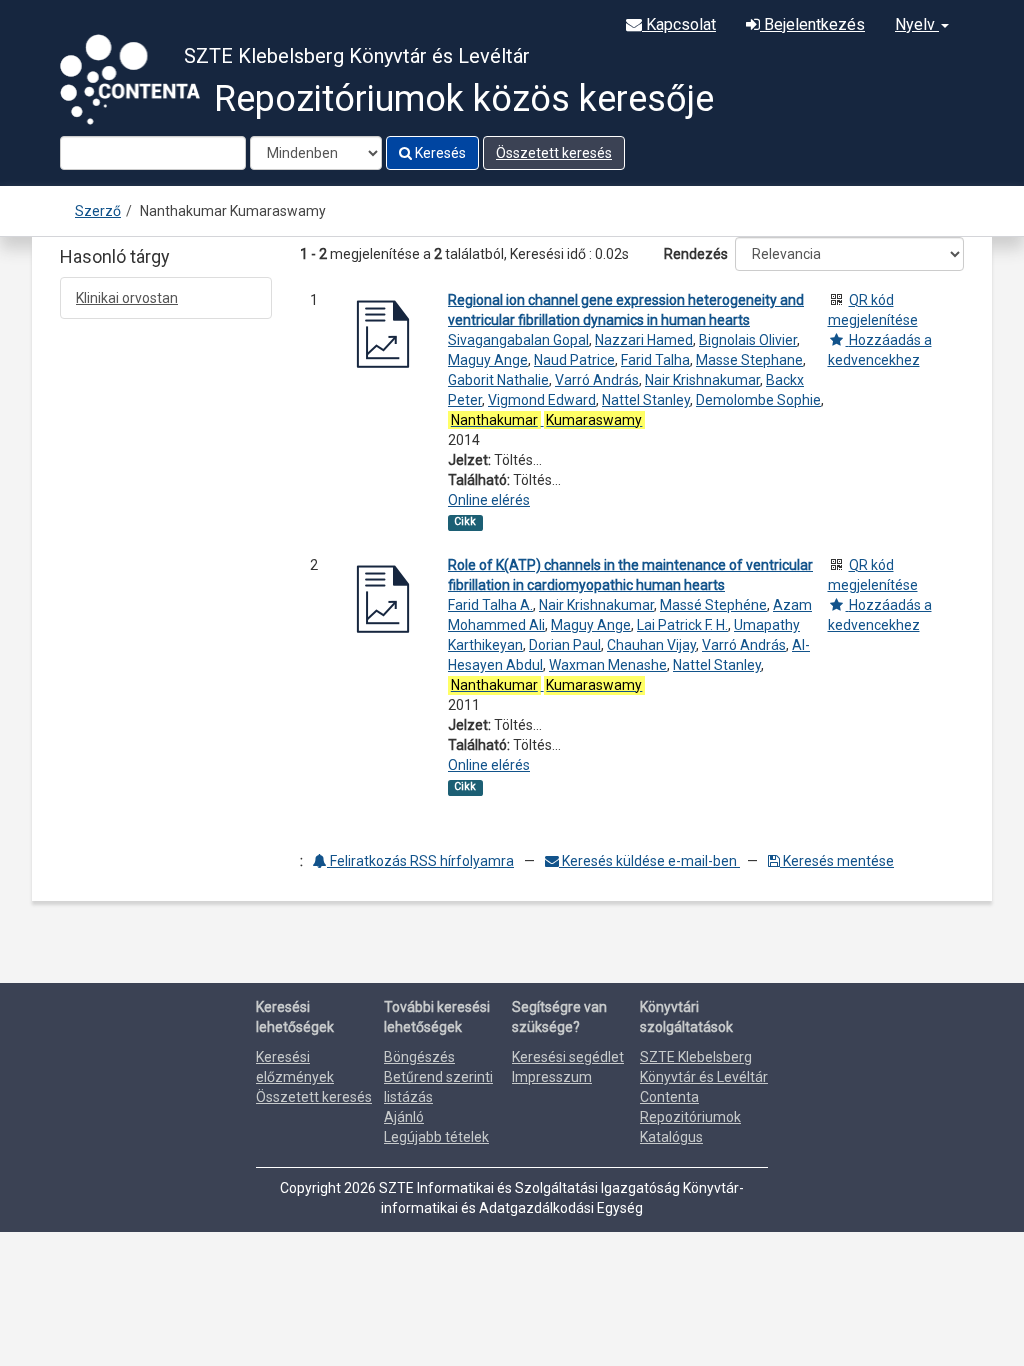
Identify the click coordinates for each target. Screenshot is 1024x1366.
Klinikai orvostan (127, 298)
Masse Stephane (749, 360)
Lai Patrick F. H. (682, 625)
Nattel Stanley (646, 400)
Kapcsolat (679, 24)
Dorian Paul (565, 645)
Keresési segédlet (568, 1057)
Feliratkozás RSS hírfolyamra (420, 861)
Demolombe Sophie (758, 400)
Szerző (98, 211)
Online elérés (489, 500)
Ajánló (404, 1117)
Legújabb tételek (436, 1137)
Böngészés (419, 1057)
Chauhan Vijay (651, 645)
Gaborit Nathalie (498, 380)
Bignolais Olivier (748, 340)
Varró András (597, 380)
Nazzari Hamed (644, 340)
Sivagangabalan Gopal (518, 340)
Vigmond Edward (542, 400)
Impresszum (552, 1077)
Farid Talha (655, 360)
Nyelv (917, 24)
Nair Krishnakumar (702, 380)
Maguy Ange (488, 360)
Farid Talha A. (490, 605)
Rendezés (696, 254)
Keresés (439, 153)
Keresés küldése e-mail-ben (649, 861)
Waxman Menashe (608, 665)
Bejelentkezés (812, 24)
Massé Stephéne (713, 605)
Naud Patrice (574, 360)
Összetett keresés (554, 153)
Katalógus (671, 1137)
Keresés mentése (837, 861)
